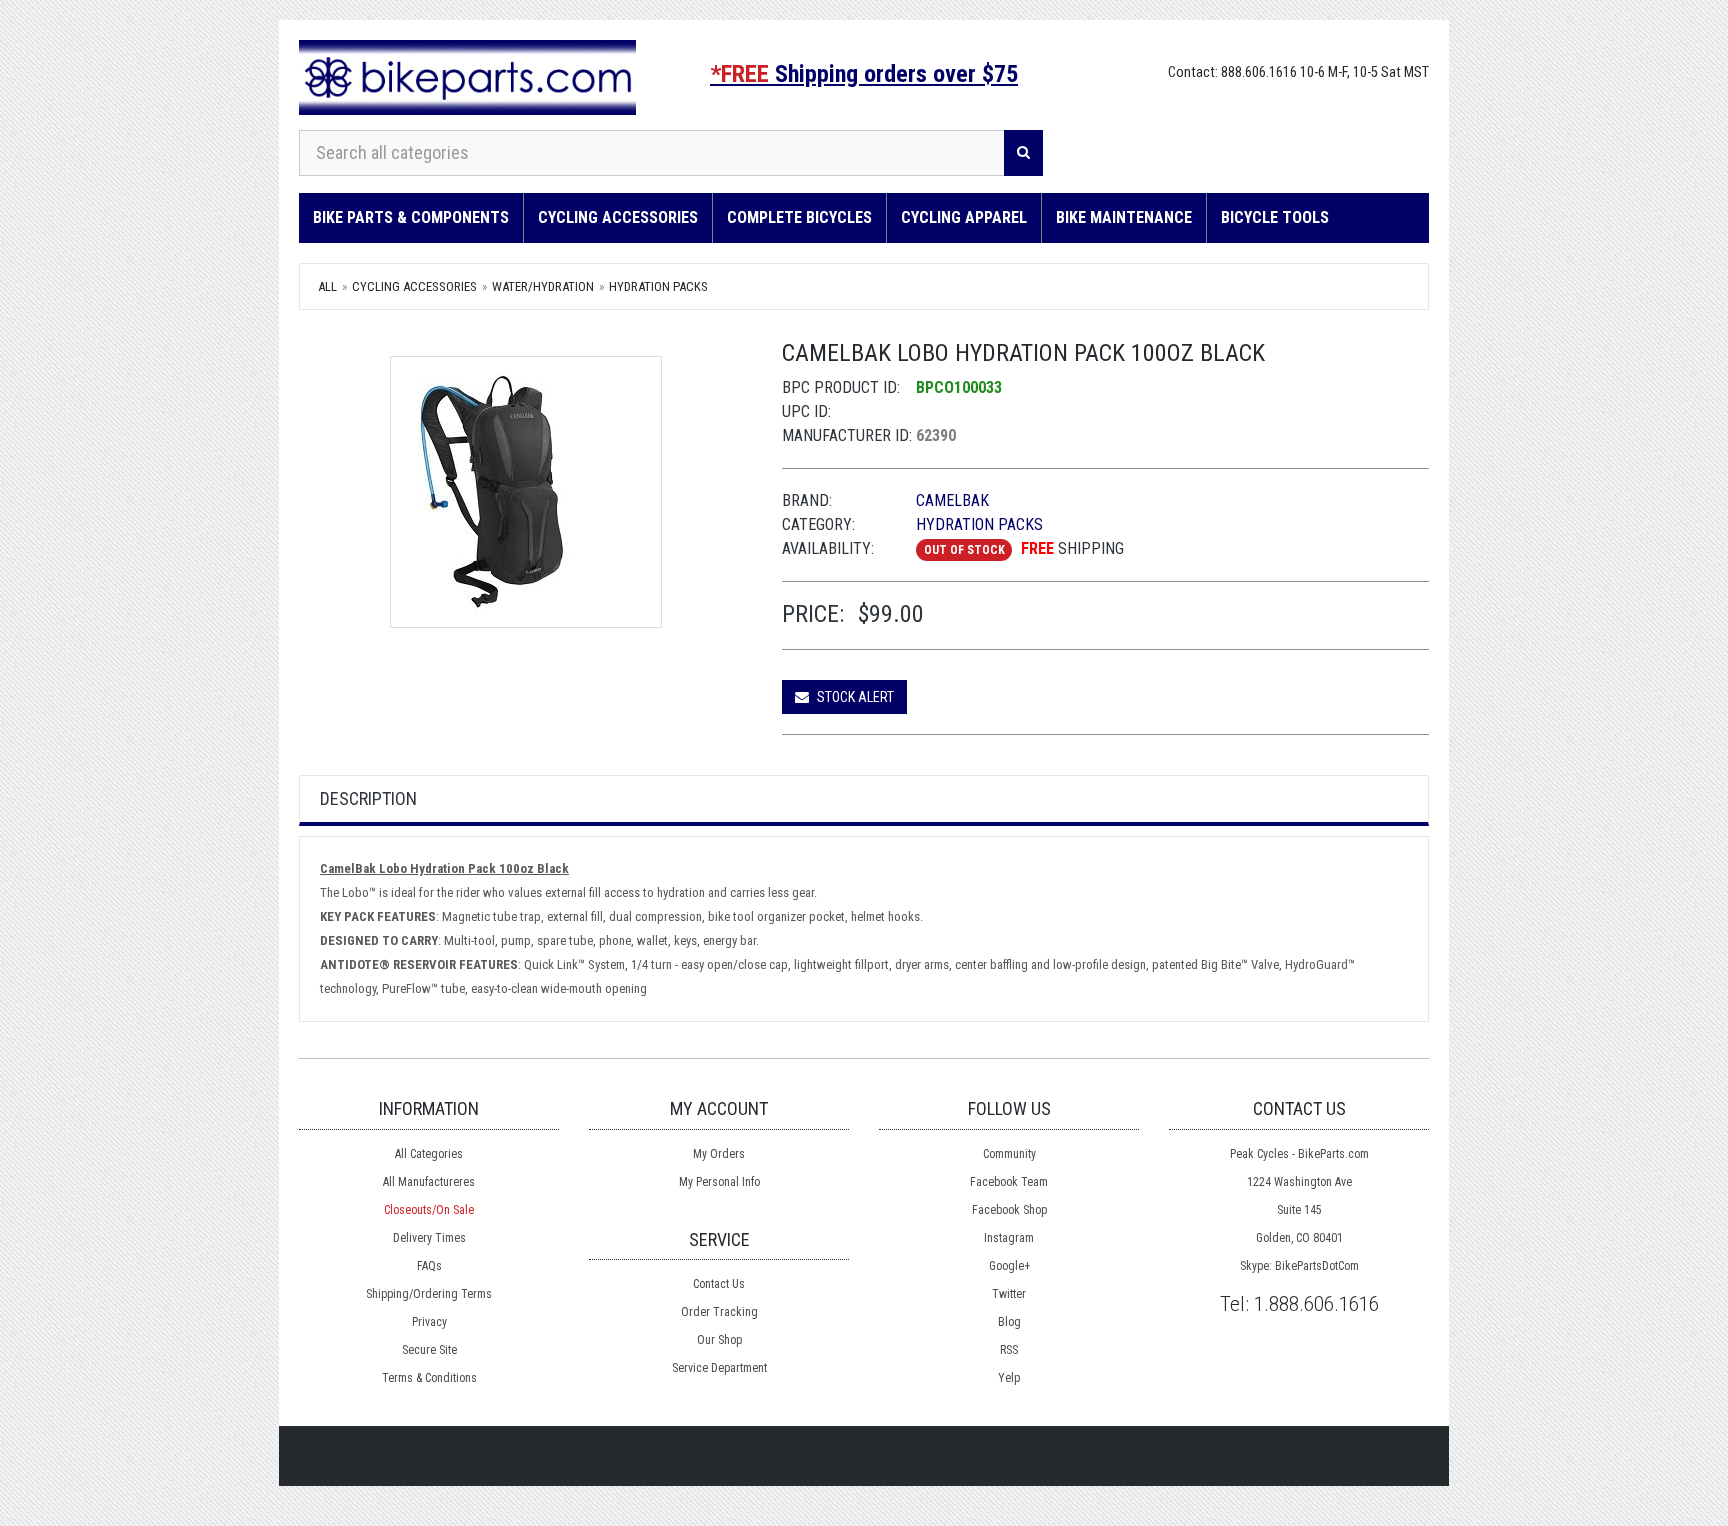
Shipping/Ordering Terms (429, 1294)
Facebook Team (1009, 1182)
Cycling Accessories (618, 217)
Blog (1009, 1322)
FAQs (429, 1266)
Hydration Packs (658, 286)
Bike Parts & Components (411, 217)
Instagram (1009, 1238)
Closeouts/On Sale (429, 1210)
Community (1009, 1154)
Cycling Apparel (964, 217)
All (327, 286)
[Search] (1023, 153)
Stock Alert (854, 697)
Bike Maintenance (1124, 217)
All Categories (429, 1154)
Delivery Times (429, 1238)
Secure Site (429, 1350)
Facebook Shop (1009, 1210)
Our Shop (719, 1340)
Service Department (719, 1368)
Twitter (1009, 1294)
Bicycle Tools (1275, 217)
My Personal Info (719, 1182)
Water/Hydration (543, 286)
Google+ (1009, 1266)
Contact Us (719, 1284)
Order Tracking (719, 1312)
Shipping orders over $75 (864, 74)
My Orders (719, 1154)
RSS (1009, 1350)
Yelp (1009, 1378)
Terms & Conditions (429, 1378)
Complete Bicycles (799, 217)
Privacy (429, 1322)
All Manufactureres (429, 1182)
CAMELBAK (952, 500)
